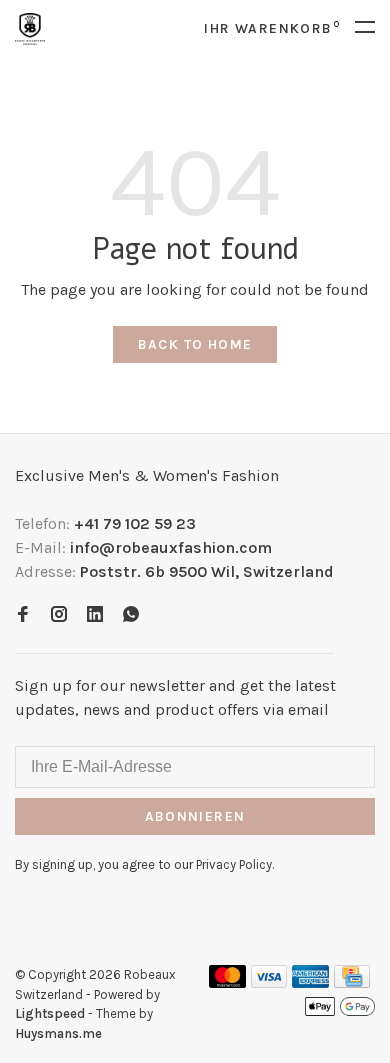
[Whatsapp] (131, 615)
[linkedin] (95, 615)
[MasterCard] (227, 982)
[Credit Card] (352, 982)
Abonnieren (195, 816)
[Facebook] (23, 615)
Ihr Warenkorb (272, 28)
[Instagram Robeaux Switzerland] (59, 615)
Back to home (195, 344)
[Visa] (269, 982)
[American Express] (310, 982)
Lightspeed (50, 1013)
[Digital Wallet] (340, 1012)
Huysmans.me (58, 1033)
